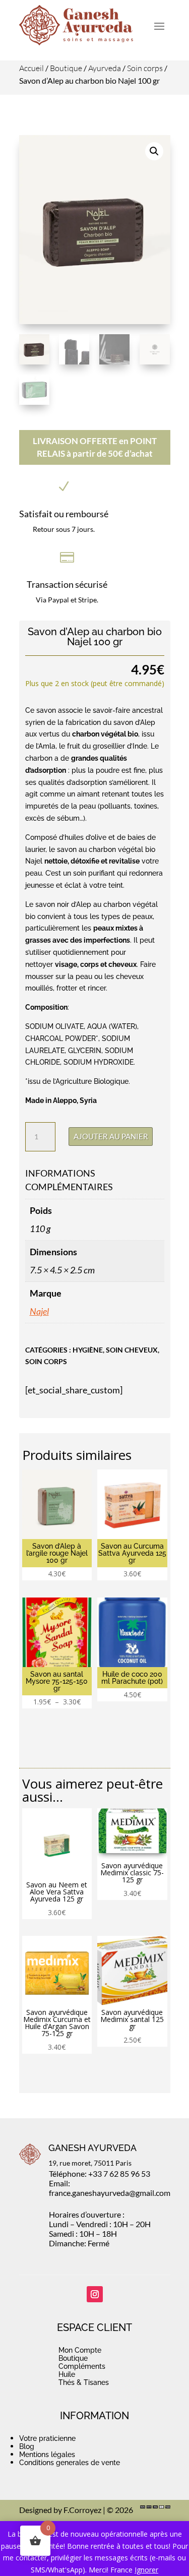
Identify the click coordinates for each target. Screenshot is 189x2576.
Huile (67, 2374)
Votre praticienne (47, 2438)
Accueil (31, 68)
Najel (39, 1311)
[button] (154, 151)
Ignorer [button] (146, 2570)
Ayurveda (105, 68)
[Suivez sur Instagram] (95, 2294)
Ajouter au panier (111, 1136)
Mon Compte (80, 2350)
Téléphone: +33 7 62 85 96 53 (100, 2173)
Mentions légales (47, 2455)
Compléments (82, 2366)
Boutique (66, 68)
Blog (27, 2446)
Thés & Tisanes (84, 2382)
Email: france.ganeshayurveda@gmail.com (110, 2188)
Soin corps (145, 68)
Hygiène (88, 1350)
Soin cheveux (132, 1350)
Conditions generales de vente (70, 2463)
